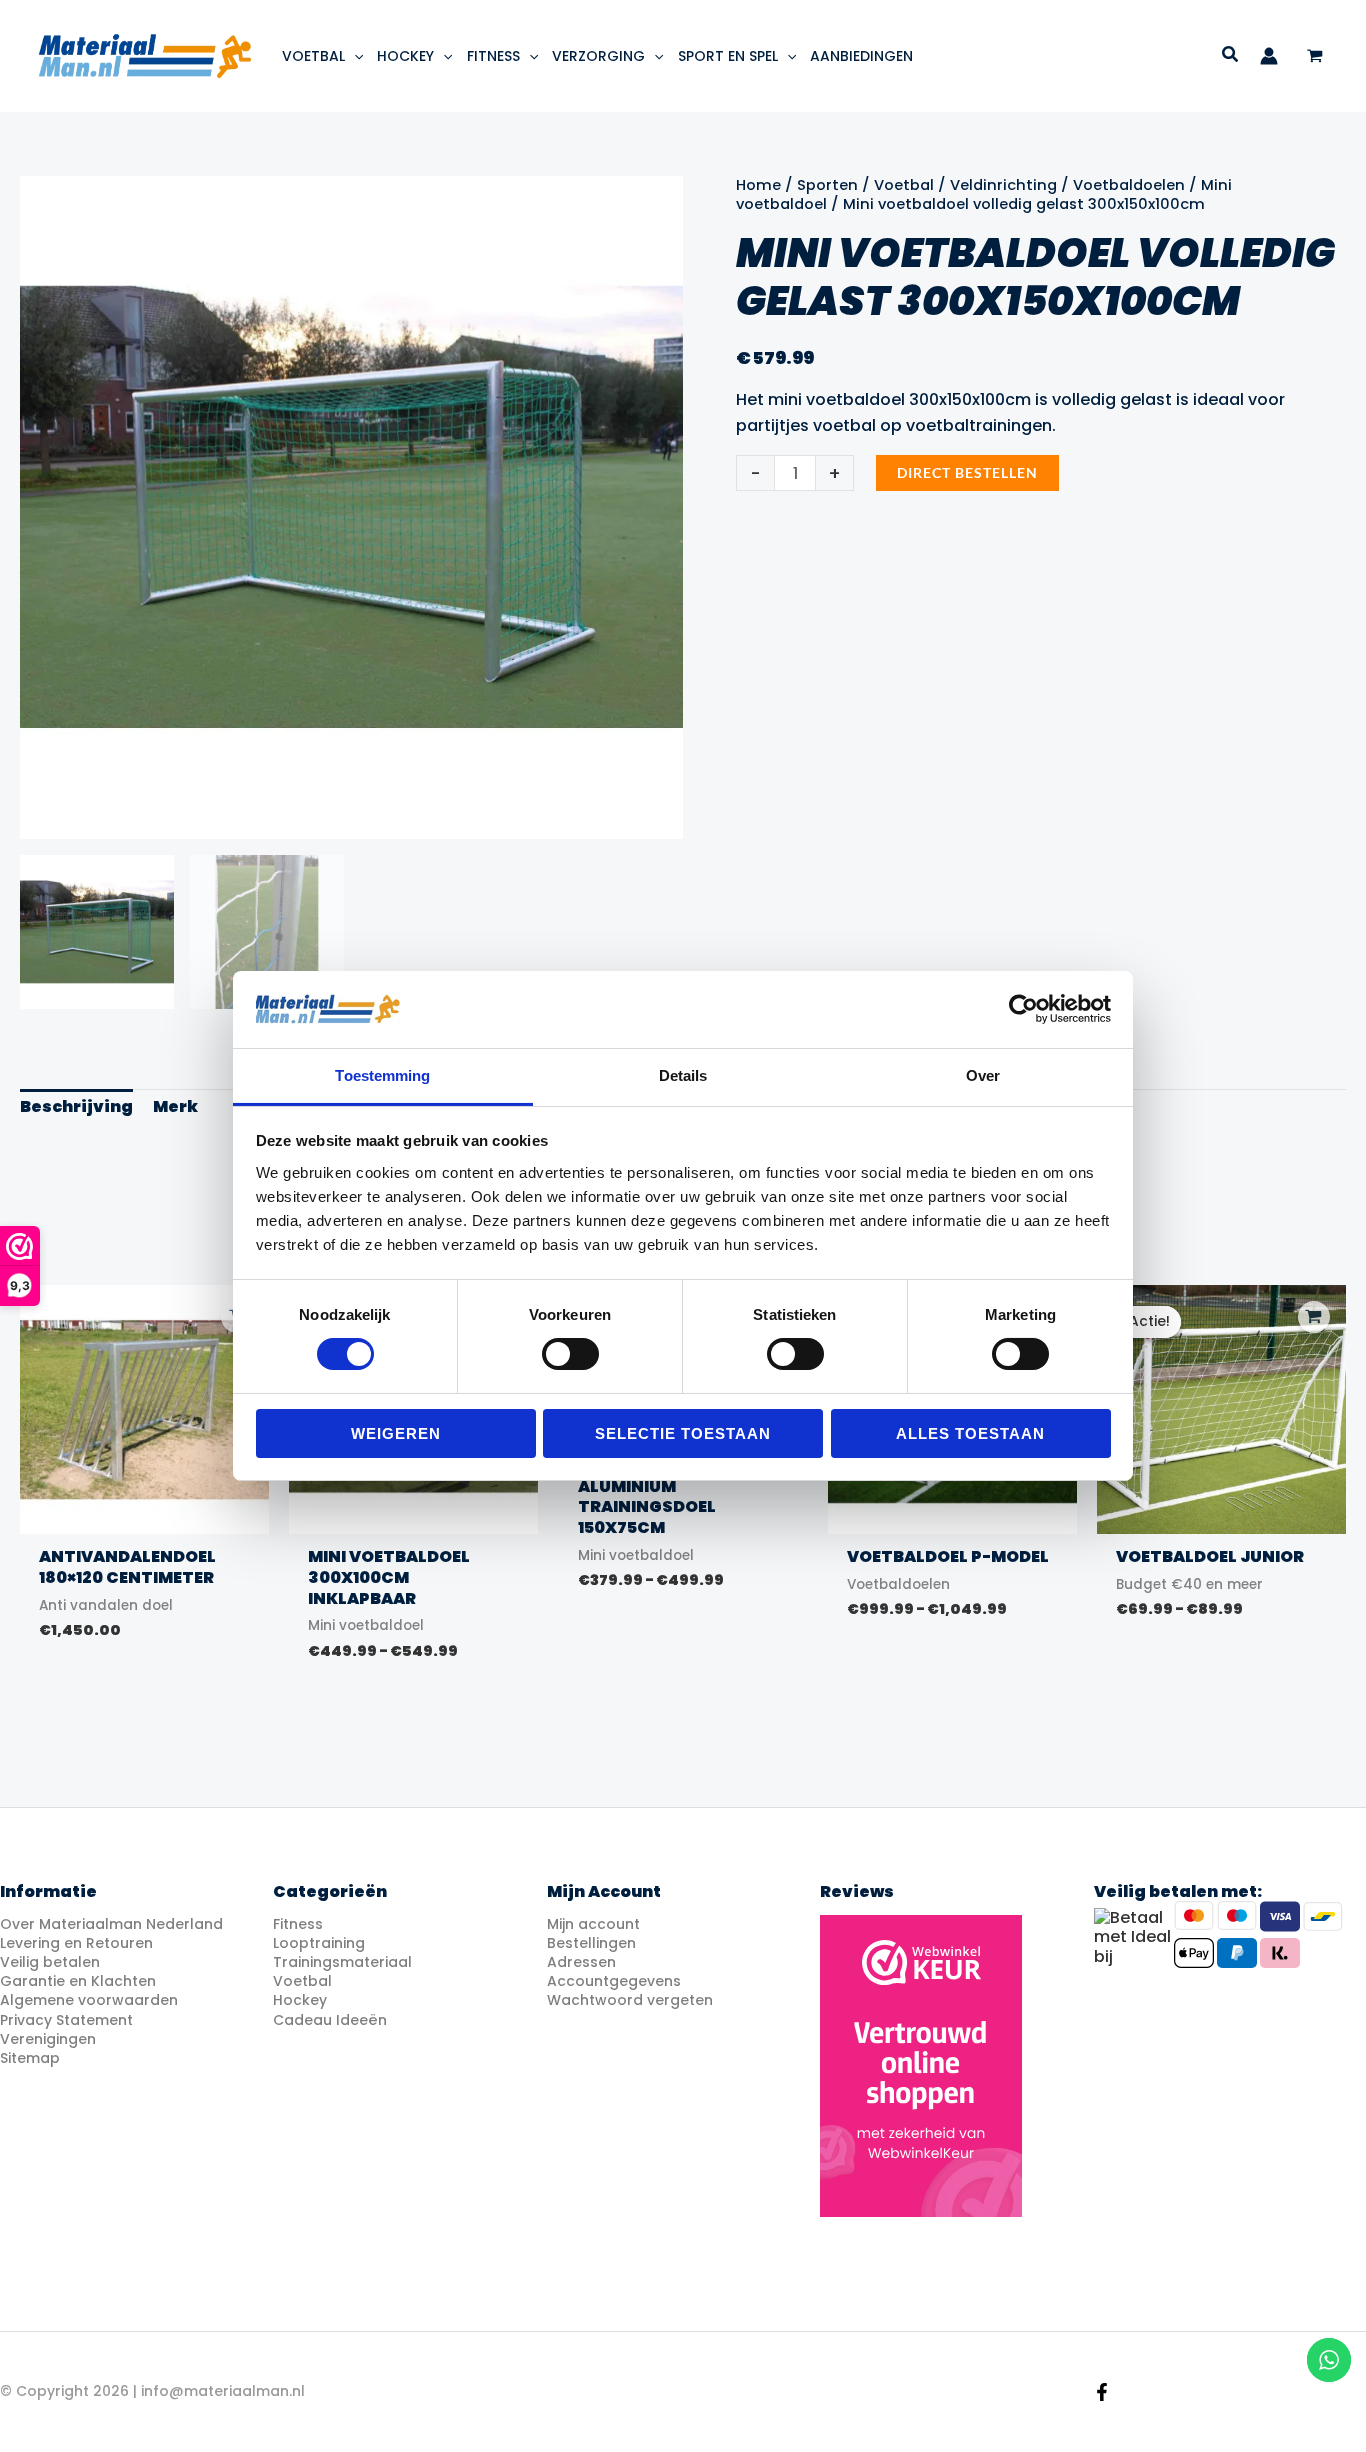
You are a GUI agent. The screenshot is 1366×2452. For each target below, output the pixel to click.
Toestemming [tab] (382, 1075)
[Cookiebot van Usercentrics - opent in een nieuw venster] (1023, 1009)
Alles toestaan (970, 1433)
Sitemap (30, 2058)
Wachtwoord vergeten (630, 2000)
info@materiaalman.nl (223, 2391)
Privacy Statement (66, 2020)
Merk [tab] (175, 1106)
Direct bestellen (967, 472)
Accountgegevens (614, 1981)
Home (758, 185)
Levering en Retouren (76, 1943)
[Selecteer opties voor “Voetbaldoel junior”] (1314, 1317)
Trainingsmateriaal (342, 1962)
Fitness (298, 1924)
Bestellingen (591, 1943)
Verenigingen (48, 2039)
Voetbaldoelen (1129, 185)
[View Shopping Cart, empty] (1314, 56)
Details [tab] (683, 1075)
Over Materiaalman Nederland (111, 1924)
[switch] (570, 1354)
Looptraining (319, 1943)
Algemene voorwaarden (89, 2000)
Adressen (581, 1962)
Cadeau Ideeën (330, 2020)
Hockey (300, 2000)
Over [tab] (983, 1075)
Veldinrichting (1003, 185)
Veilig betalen (50, 1962)
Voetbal (904, 185)
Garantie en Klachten (78, 1981)
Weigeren (396, 1433)
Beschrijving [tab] (76, 1106)
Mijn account (593, 1924)
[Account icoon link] (1269, 56)
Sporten (827, 185)
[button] (354, 56)
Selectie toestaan (683, 1433)
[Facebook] (1102, 2392)
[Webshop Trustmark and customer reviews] (921, 2066)
